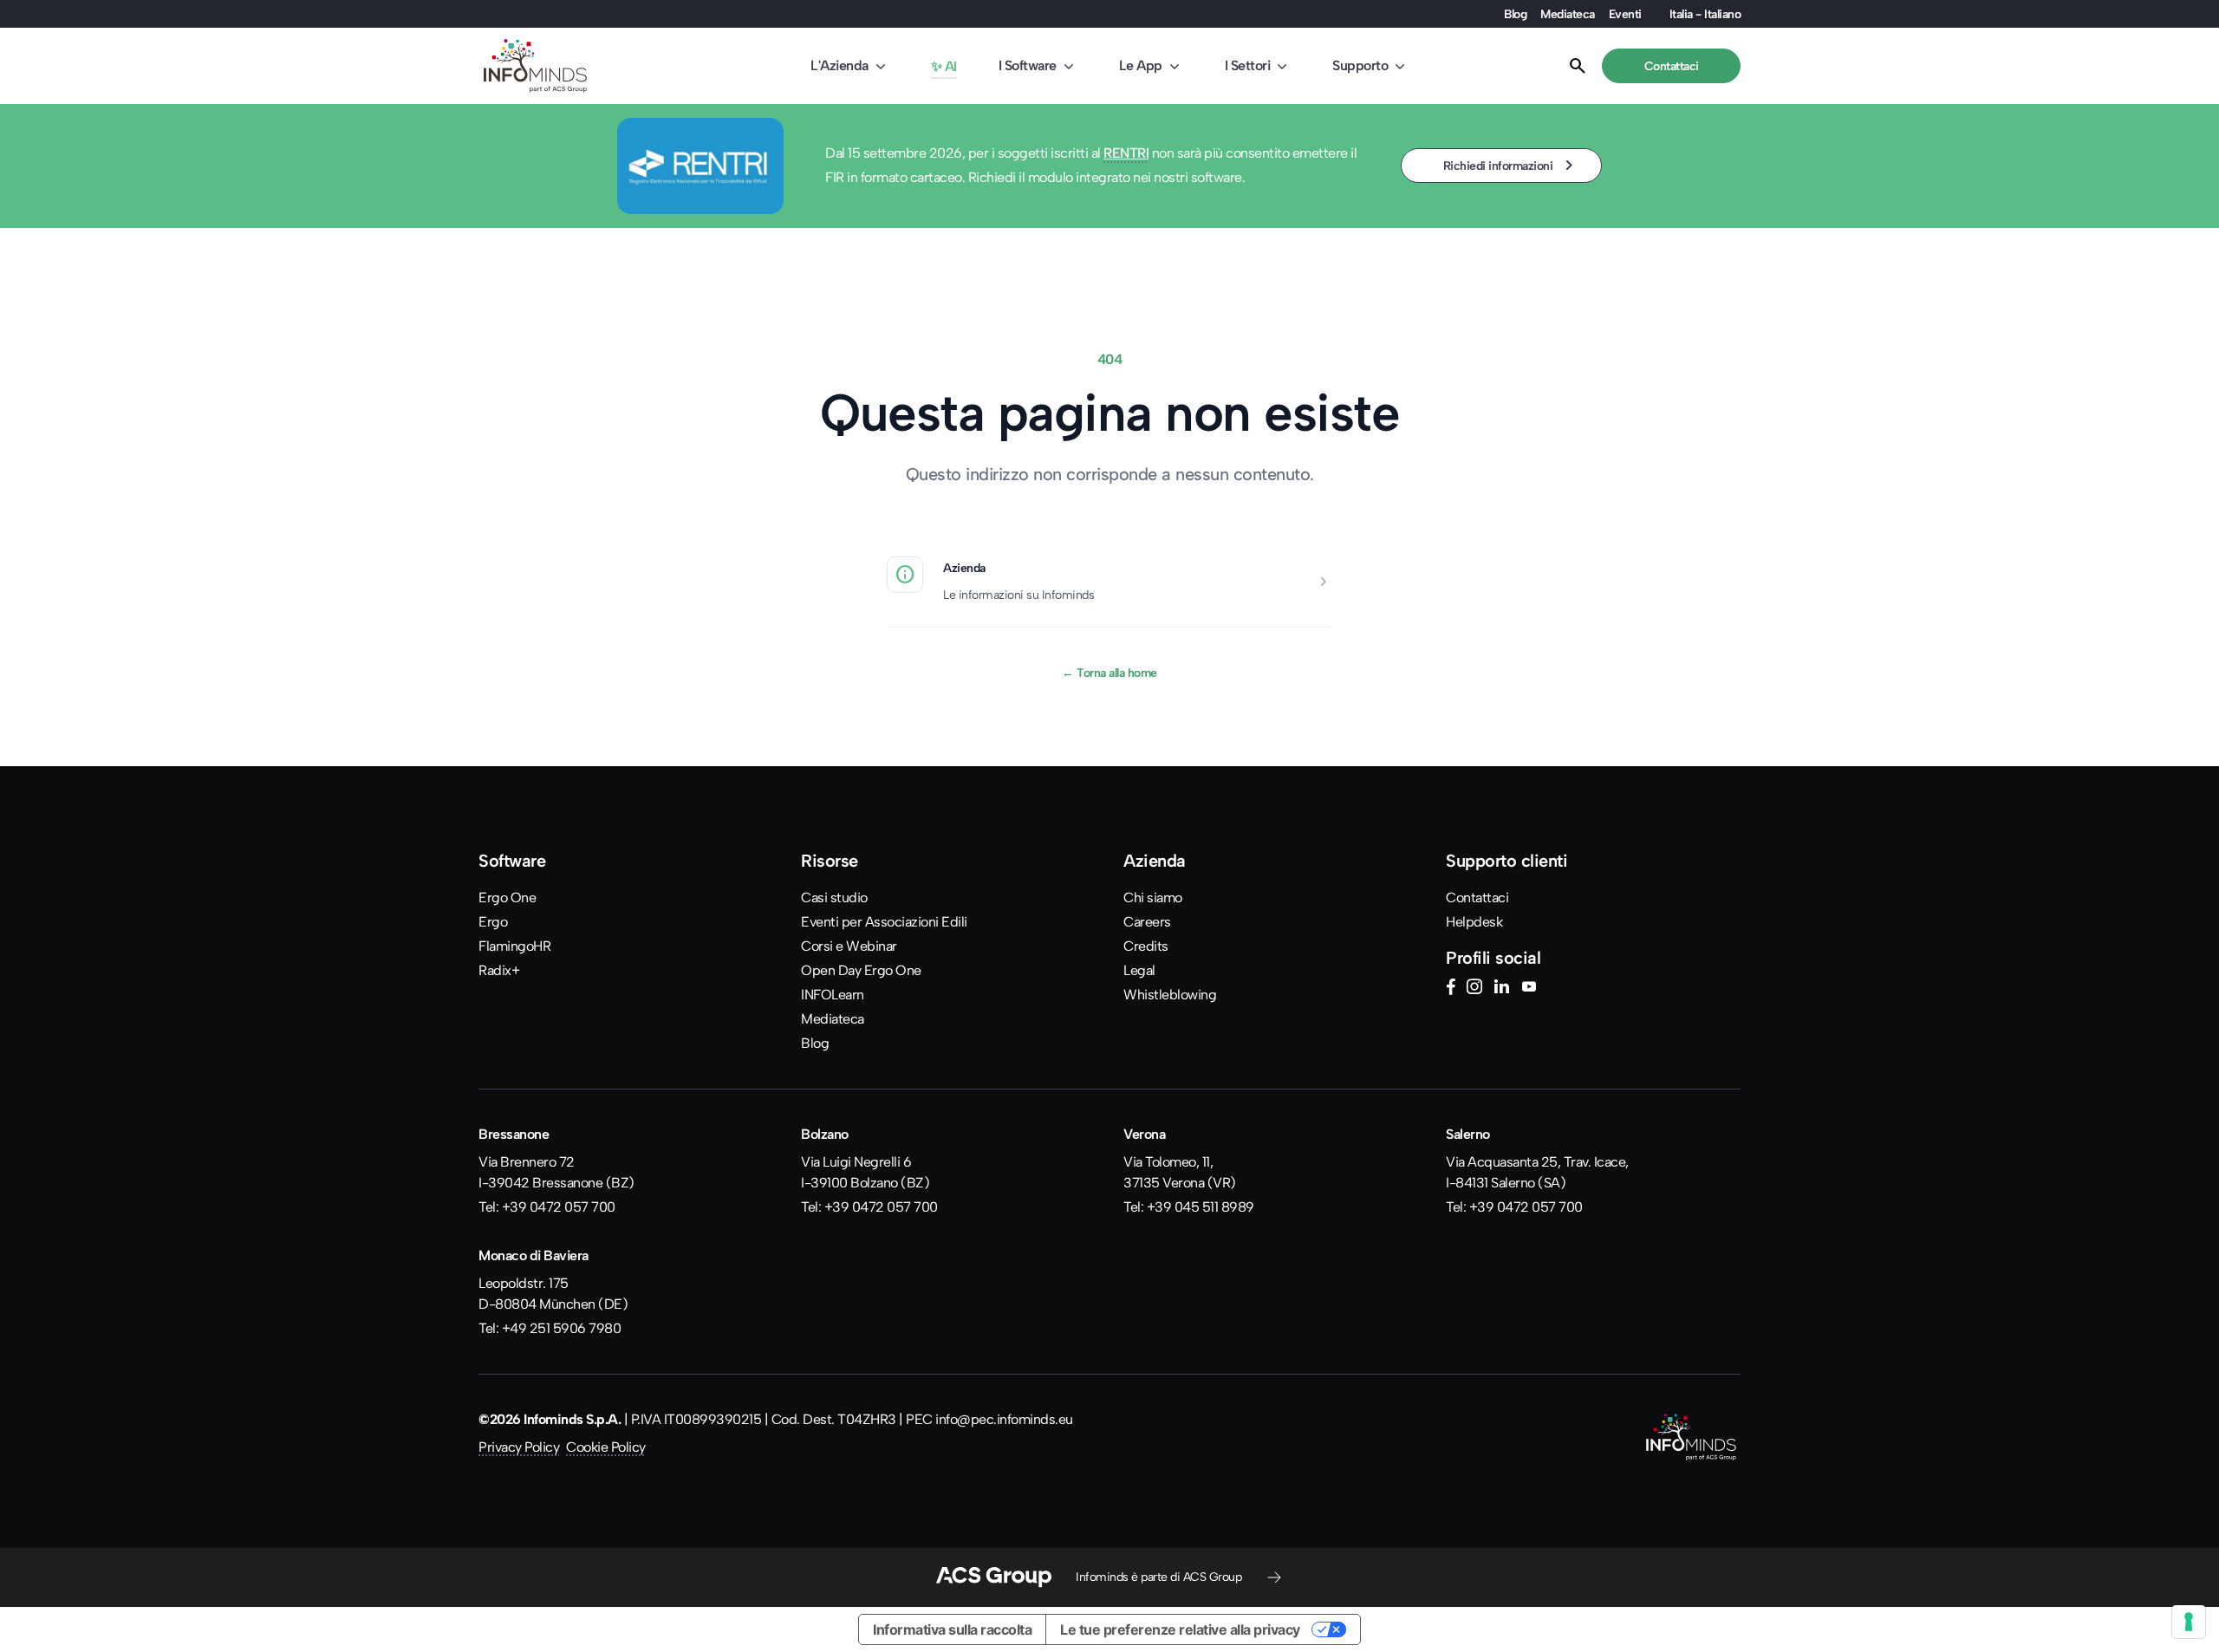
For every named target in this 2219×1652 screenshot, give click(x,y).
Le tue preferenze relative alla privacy (1180, 1629)
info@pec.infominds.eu (1004, 1419)
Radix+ (499, 970)
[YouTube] (1529, 989)
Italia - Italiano (1705, 14)
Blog (1515, 14)
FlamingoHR (514, 946)
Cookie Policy (606, 1447)
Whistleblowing (1170, 995)
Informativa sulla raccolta (952, 1629)
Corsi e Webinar (849, 946)
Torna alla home (1109, 673)
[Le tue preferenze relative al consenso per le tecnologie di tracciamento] (2189, 1622)
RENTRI (1126, 153)
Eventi (1625, 14)
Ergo (493, 922)
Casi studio (834, 898)
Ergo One (507, 898)
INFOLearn (833, 995)
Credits (1146, 946)
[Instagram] (1474, 989)
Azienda (964, 568)
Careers (1147, 922)
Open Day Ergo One (861, 970)
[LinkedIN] (1501, 989)
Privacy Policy (519, 1447)
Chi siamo (1153, 898)
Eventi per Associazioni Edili (884, 922)
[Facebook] (1451, 989)
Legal (1139, 970)
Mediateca (1568, 14)
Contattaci (1477, 898)
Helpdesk (1474, 922)
